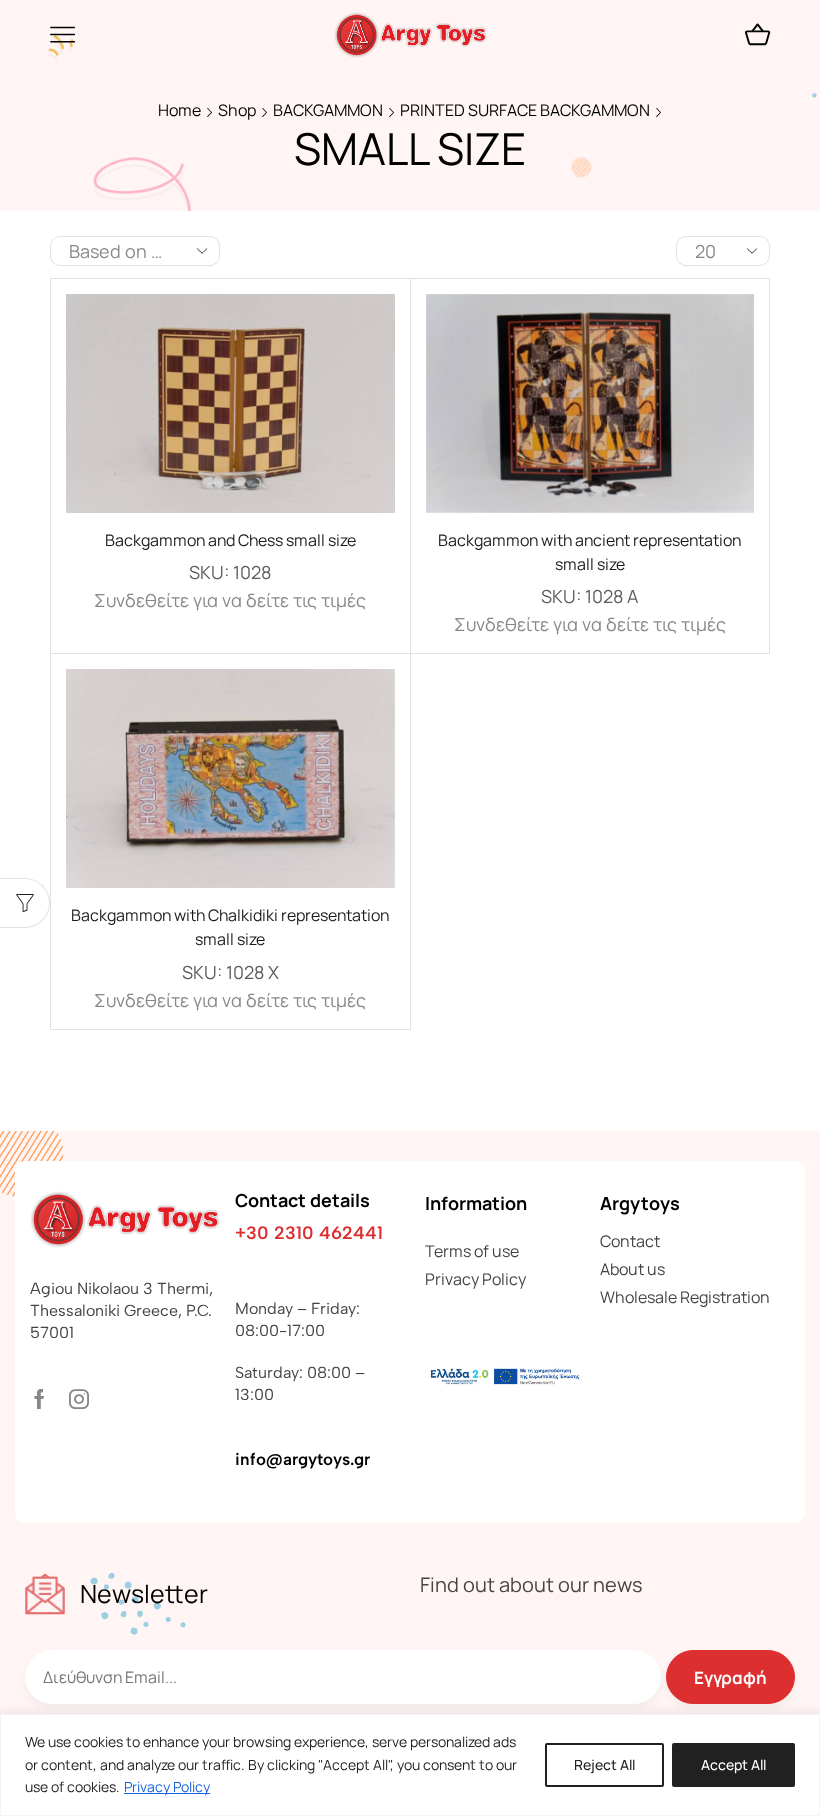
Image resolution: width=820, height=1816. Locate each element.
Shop (237, 110)
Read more (230, 411)
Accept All (733, 1764)
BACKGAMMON (328, 110)
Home (179, 110)
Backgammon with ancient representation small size (589, 552)
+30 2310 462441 (309, 1233)
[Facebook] (39, 1399)
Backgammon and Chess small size (230, 540)
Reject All (604, 1764)
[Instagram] (79, 1399)
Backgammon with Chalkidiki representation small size (230, 927)
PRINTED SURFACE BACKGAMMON (525, 110)
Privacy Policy (167, 1786)
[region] (410, 1765)
